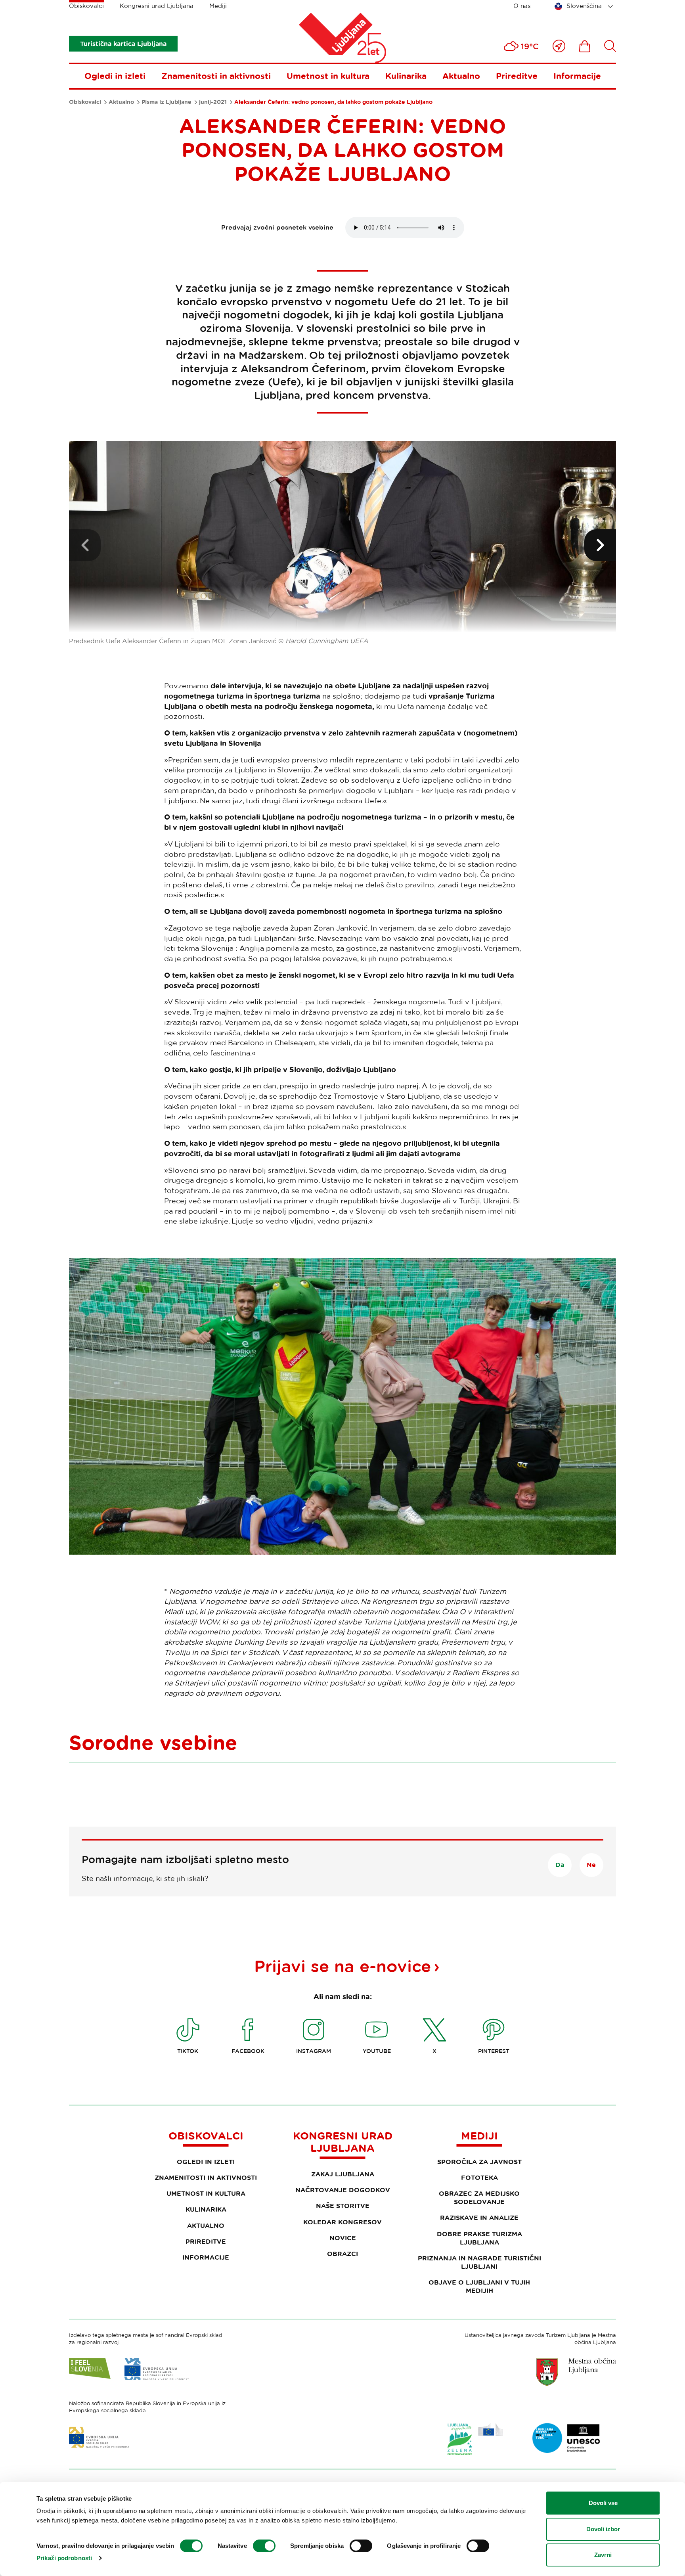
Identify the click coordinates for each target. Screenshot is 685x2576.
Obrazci (342, 2254)
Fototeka (479, 2178)
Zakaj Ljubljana (343, 2174)
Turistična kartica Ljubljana (123, 44)
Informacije (577, 76)
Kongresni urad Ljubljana (157, 6)
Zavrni (603, 2555)
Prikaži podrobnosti (64, 2558)
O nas (522, 6)
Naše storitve (343, 2206)
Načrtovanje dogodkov (343, 2190)
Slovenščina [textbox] (584, 6)
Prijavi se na (342, 1966)
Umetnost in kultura (328, 76)
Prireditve (517, 76)
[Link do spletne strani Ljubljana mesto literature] (566, 2438)
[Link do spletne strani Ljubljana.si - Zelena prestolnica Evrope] (475, 2439)
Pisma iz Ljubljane (166, 102)
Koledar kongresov (342, 2222)
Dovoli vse (603, 2503)
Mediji (218, 6)
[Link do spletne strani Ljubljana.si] (576, 2372)
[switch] (264, 2546)
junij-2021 (213, 102)
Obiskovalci (86, 6)
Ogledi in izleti (115, 76)
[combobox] (585, 6)
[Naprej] (600, 545)
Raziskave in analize (479, 2218)
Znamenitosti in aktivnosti (216, 76)
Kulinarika (406, 76)
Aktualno (461, 76)
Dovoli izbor (603, 2529)
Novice (343, 2238)
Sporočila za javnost (479, 2162)
